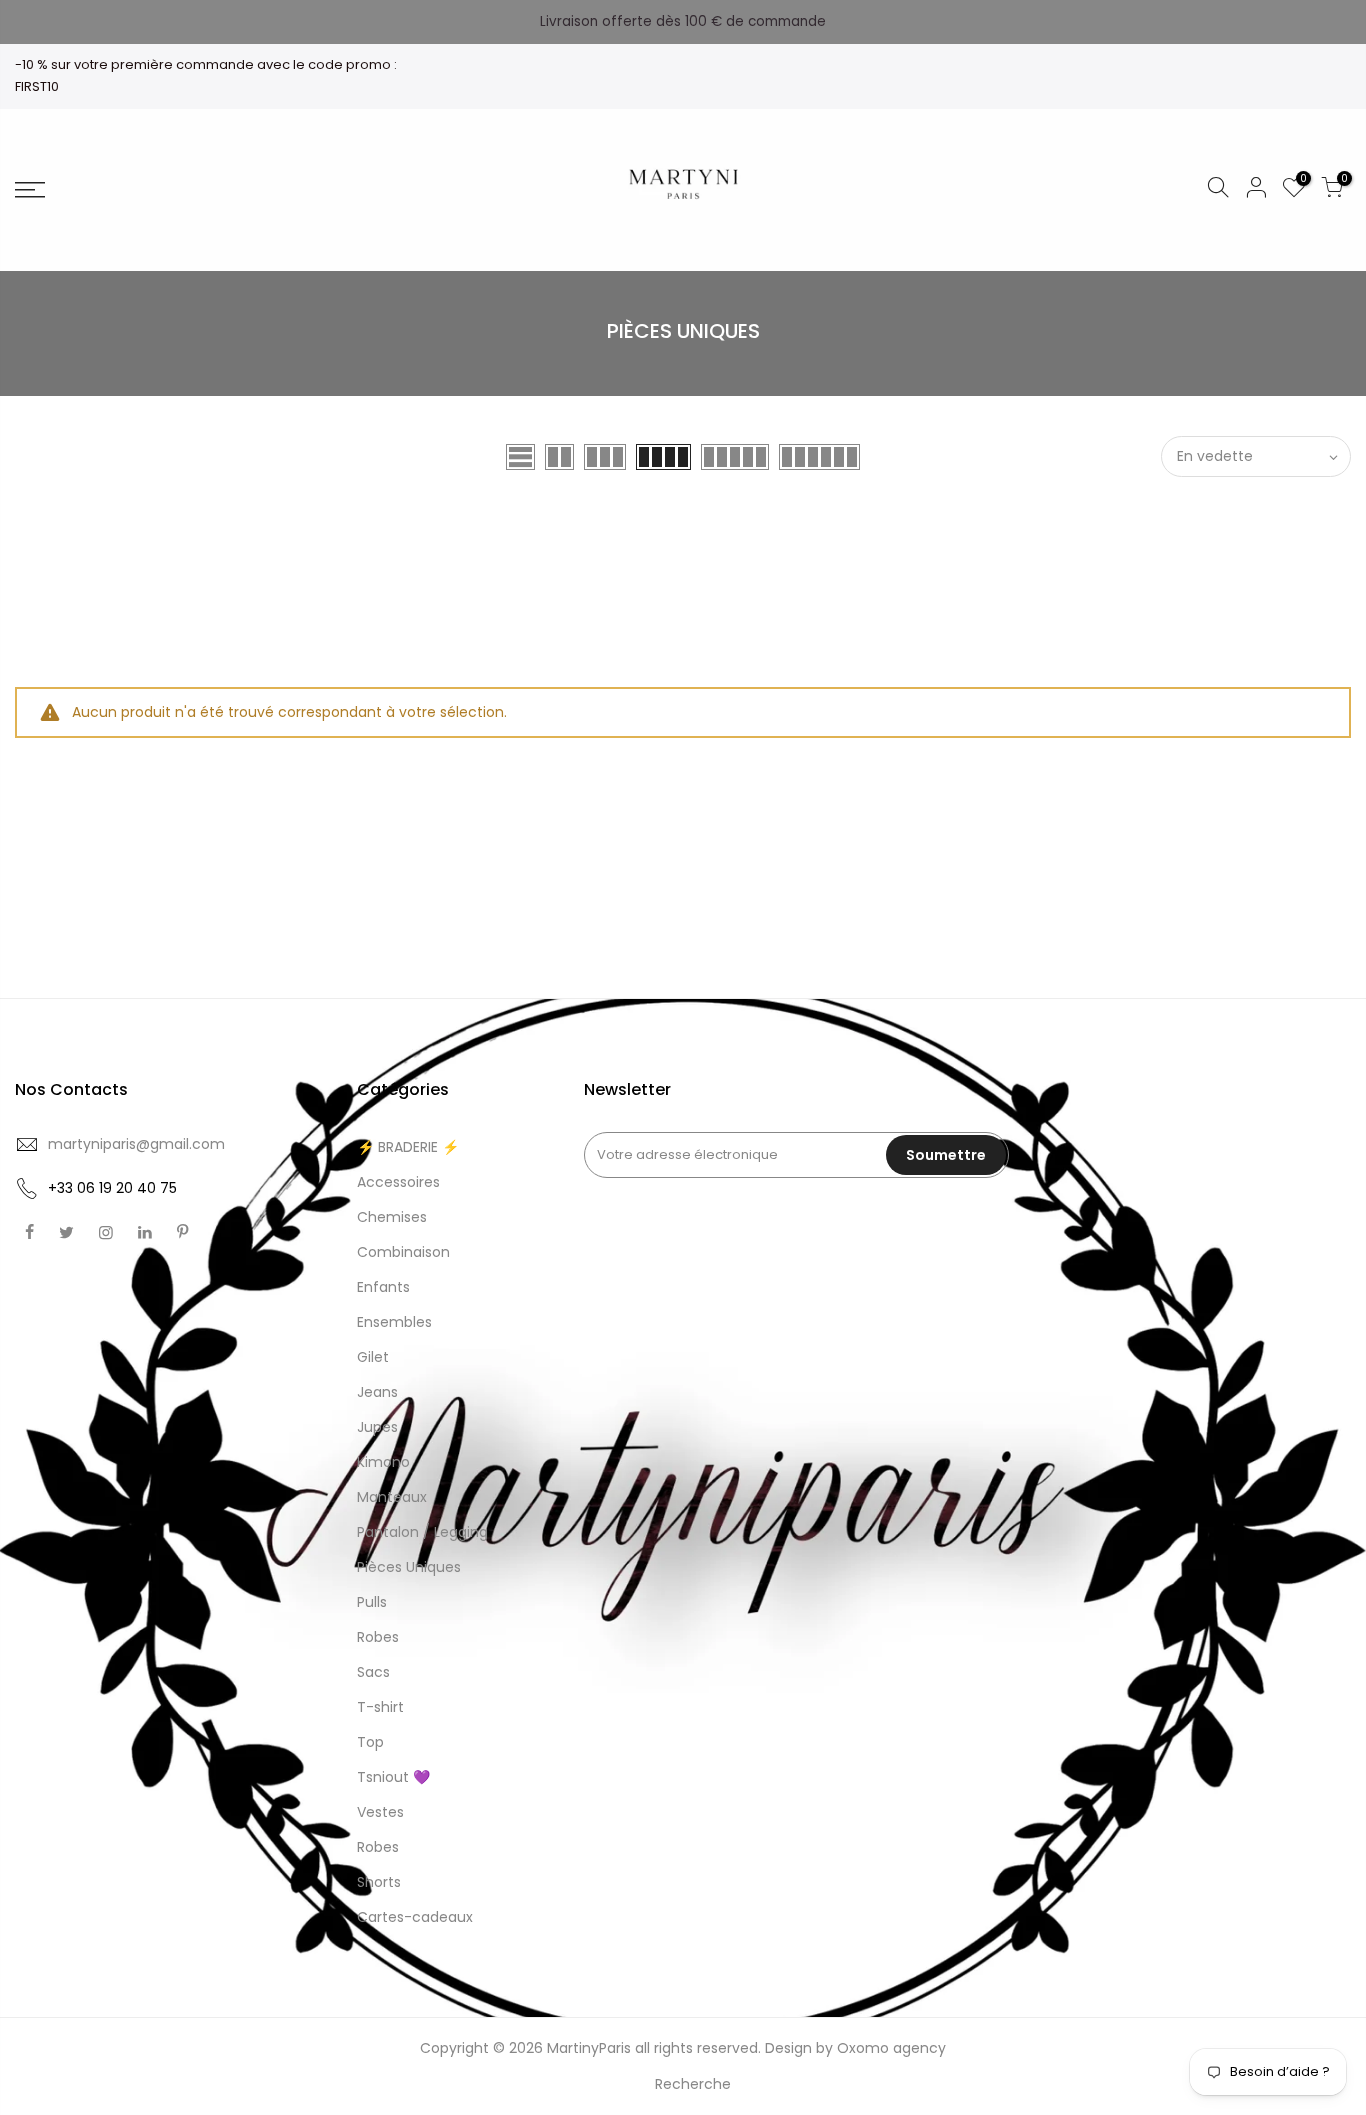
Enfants (383, 1287)
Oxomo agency (891, 2048)
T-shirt (380, 1707)
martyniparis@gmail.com (136, 1144)
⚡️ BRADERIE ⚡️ (408, 1147)
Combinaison (403, 1252)
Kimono (383, 1462)
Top (370, 1742)
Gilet (373, 1357)
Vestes (380, 1812)
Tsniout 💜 (393, 1777)
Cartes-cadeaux (415, 1917)
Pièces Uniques (409, 1567)
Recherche (693, 2084)
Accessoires (398, 1182)
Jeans (377, 1392)
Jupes (377, 1427)
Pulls (372, 1602)
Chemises (392, 1217)
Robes (378, 1637)
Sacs (373, 1672)
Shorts (379, 1882)
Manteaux (392, 1497)
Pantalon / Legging (422, 1532)
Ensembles (394, 1322)
